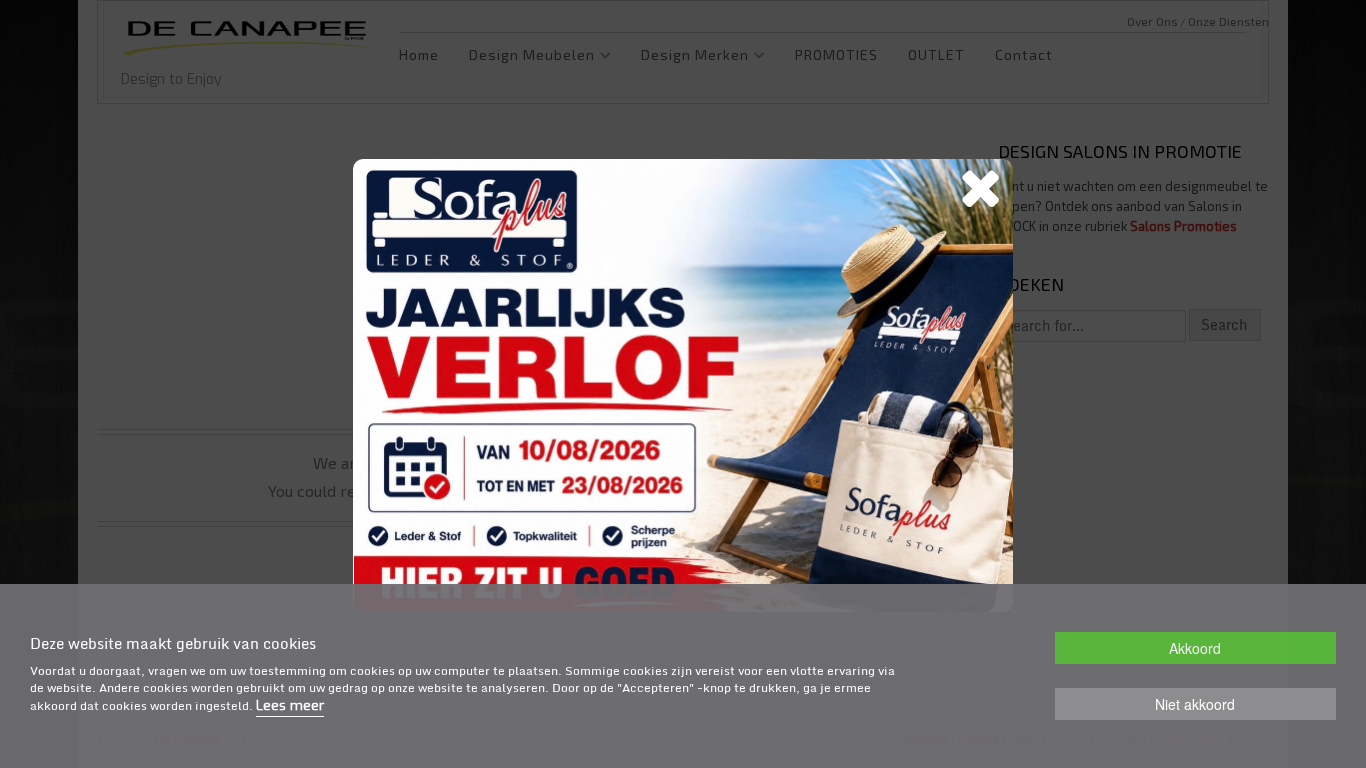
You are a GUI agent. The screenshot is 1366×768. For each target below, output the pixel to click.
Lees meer (290, 706)
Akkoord (1195, 648)
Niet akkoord (1195, 704)
